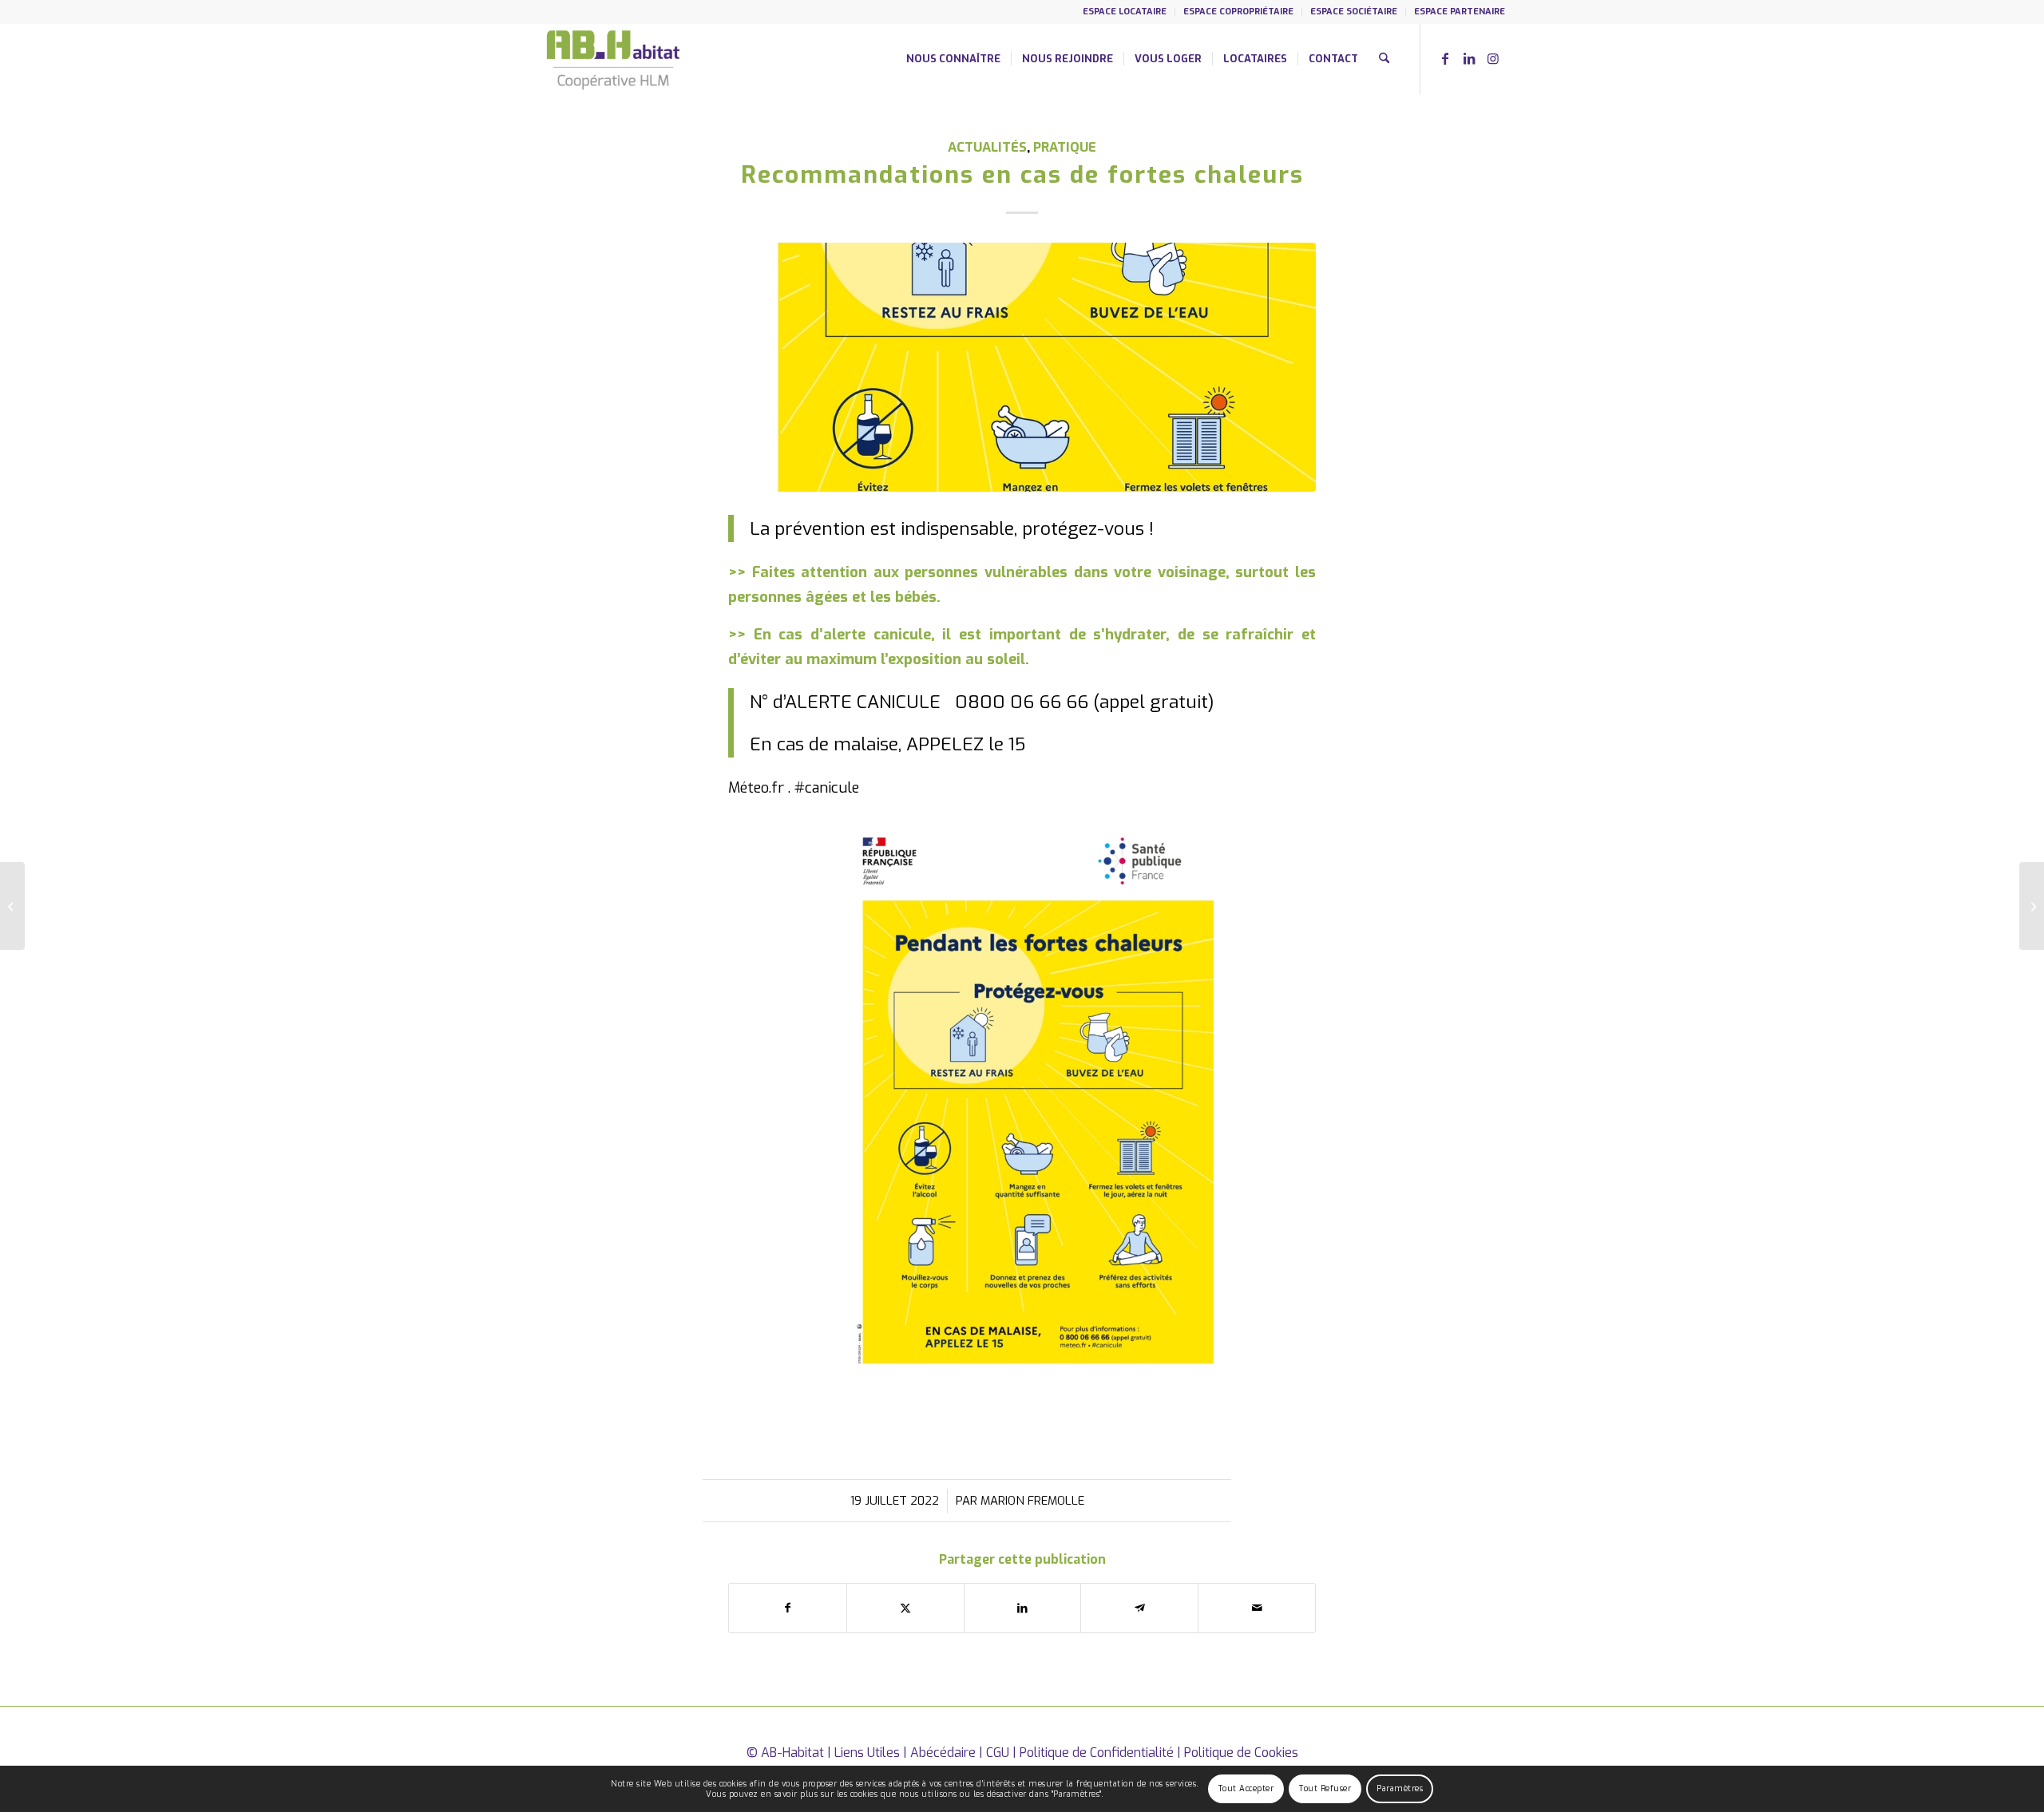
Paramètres (1400, 1788)
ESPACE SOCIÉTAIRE (1354, 12)
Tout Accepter (1246, 1788)
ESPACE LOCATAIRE (1125, 12)
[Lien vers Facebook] (1445, 58)
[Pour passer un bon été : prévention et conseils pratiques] (12, 906)
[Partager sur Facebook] (788, 1608)
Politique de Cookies (1241, 1753)
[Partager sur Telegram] (1139, 1608)
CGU (998, 1753)
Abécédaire (943, 1753)
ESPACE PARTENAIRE (1460, 12)
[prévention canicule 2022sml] (1022, 367)
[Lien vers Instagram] (1493, 58)
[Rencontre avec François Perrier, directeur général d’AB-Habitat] (2032, 906)
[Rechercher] (1384, 59)
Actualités (987, 147)
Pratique (1065, 147)
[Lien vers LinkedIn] (1469, 58)
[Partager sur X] (905, 1608)
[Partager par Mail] (1257, 1608)
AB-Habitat (792, 1753)
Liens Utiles (867, 1753)
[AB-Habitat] (613, 59)
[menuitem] (1125, 12)
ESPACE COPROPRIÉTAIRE (1238, 12)
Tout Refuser (1325, 1788)
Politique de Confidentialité (1097, 1753)
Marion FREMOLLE (1032, 1501)
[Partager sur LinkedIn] (1023, 1608)
